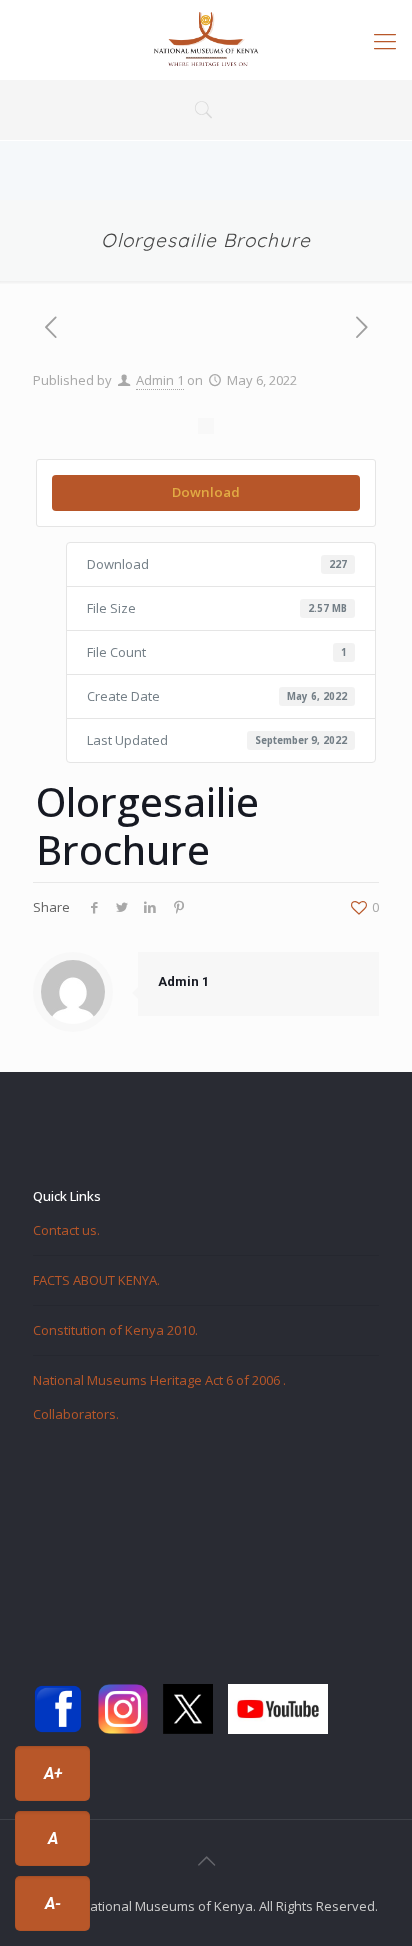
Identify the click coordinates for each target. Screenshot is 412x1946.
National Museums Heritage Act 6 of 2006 (158, 1380)
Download (206, 492)
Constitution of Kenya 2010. (115, 1330)
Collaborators (74, 1414)
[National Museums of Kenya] (206, 40)
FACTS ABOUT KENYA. (96, 1280)
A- (53, 1903)
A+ (53, 1773)
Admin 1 (160, 380)
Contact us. (66, 1230)
